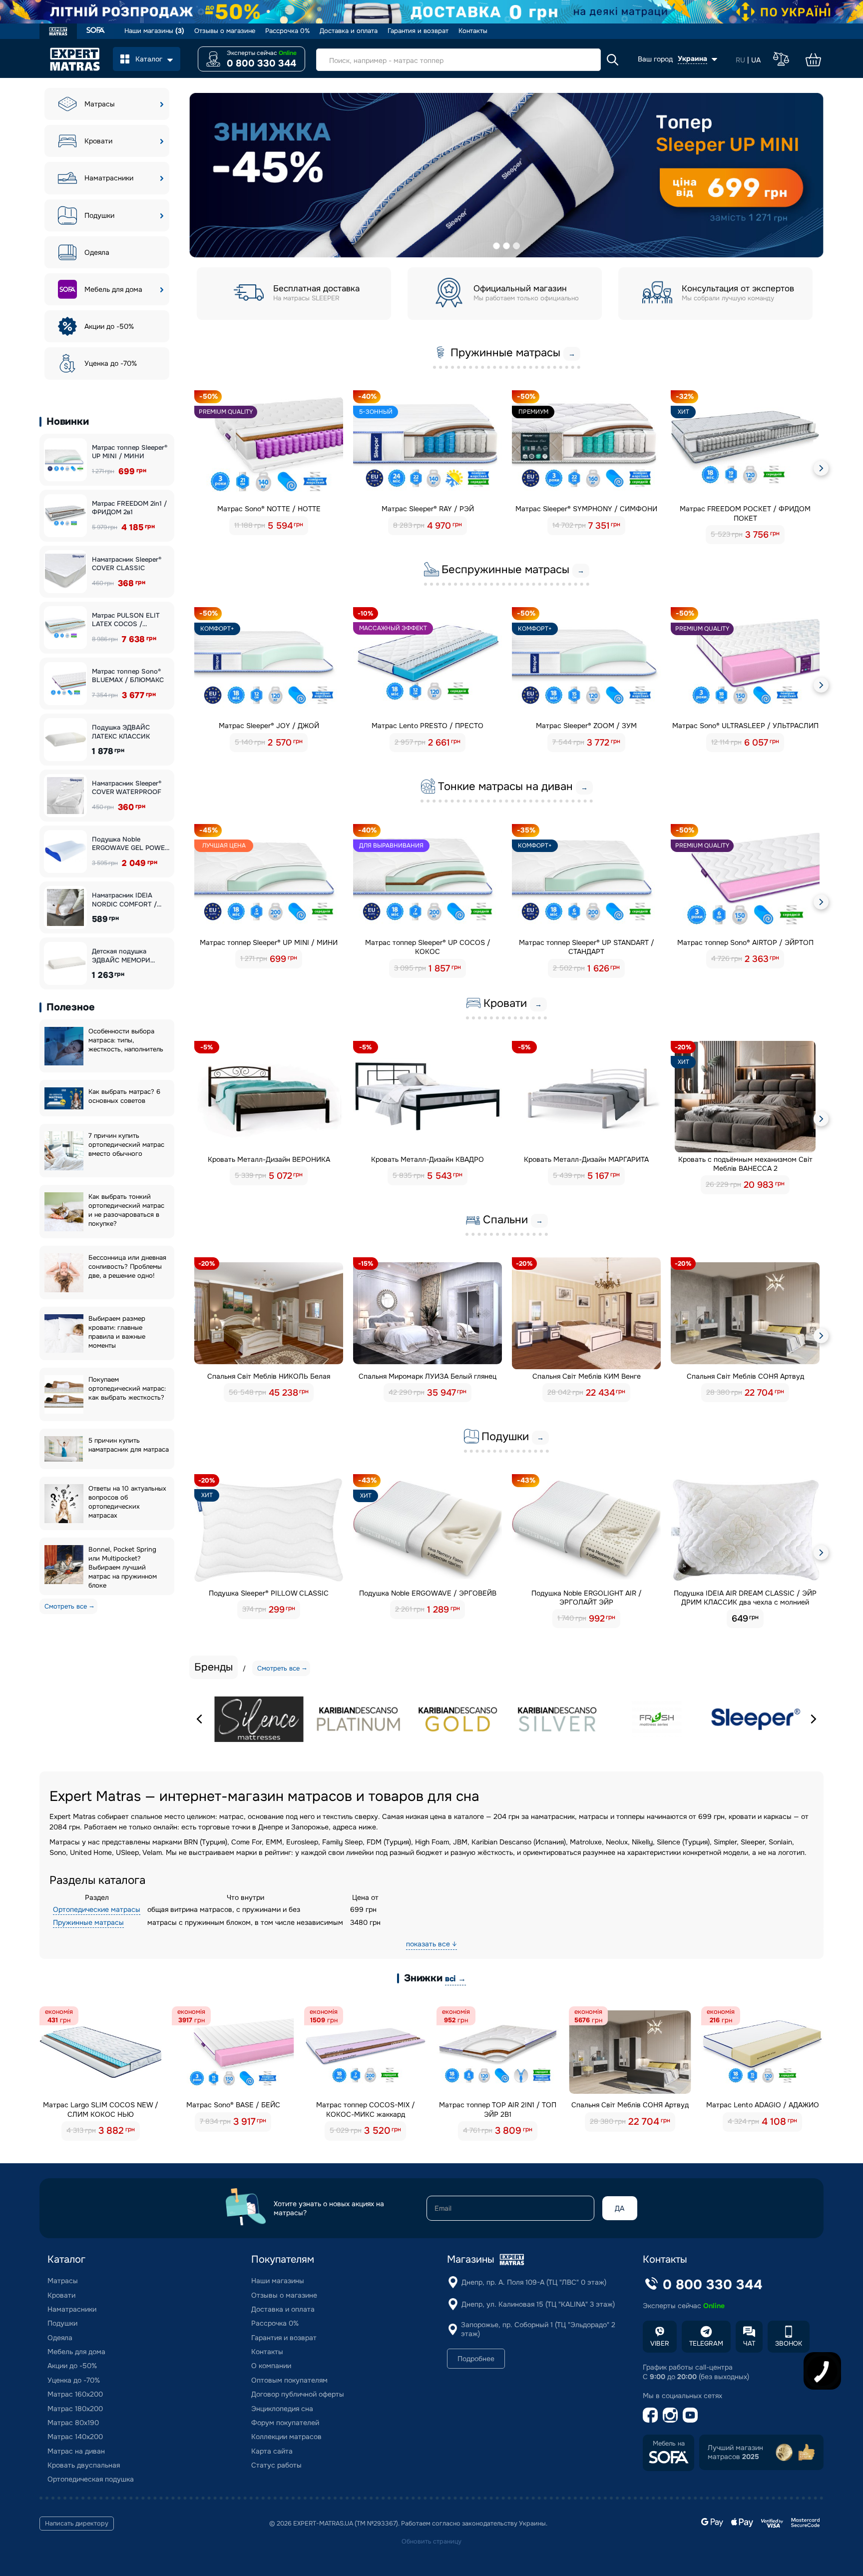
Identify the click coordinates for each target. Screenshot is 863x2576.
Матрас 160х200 (75, 2394)
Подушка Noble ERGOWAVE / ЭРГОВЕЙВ (428, 1593)
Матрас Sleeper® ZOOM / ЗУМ (586, 726)
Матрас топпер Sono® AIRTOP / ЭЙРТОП (745, 942)
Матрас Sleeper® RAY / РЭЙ (428, 509)
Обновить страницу (431, 2542)
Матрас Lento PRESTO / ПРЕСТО (428, 726)
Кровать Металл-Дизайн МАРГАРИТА (586, 1159)
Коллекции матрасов (286, 2437)
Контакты (473, 31)
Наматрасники (109, 178)
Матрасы (100, 104)
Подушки (99, 215)
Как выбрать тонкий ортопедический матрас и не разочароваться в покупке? (126, 1210)
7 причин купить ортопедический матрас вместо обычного (126, 1145)
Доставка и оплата (349, 31)
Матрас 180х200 (75, 2409)
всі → (455, 1979)
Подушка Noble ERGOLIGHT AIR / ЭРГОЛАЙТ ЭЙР (587, 1598)
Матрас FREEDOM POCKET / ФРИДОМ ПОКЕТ (745, 513)
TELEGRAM (706, 2343)
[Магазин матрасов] (58, 32)
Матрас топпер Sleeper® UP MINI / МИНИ (130, 452)
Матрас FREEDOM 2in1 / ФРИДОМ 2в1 (129, 508)
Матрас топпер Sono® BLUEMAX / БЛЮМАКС (128, 676)
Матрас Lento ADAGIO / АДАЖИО (763, 2105)
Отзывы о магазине (225, 31)
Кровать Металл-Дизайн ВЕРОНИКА (269, 1159)
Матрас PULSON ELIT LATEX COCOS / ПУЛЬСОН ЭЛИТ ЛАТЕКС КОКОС (126, 620)
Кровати (98, 141)
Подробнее (476, 2359)
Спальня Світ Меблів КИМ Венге (587, 1376)
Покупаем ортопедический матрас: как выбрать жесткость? (127, 1388)
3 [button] (516, 246)
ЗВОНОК (789, 2343)
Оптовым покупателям (289, 2380)
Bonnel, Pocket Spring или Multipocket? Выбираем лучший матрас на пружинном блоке (123, 1567)
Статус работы (276, 2465)
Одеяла (97, 252)
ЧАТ (749, 2343)
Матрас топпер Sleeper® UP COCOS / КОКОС (428, 947)
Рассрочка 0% (287, 31)
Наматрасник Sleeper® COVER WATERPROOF (127, 788)
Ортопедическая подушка (91, 2479)
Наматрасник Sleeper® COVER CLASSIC (127, 564)
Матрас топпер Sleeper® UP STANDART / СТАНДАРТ (587, 947)
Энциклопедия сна (282, 2409)
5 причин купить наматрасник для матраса (129, 1445)
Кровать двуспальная (84, 2465)
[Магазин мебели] (96, 31)
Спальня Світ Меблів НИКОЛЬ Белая (269, 1376)
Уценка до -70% (111, 363)
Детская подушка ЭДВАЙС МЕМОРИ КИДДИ (121, 956)
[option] (506, 175)
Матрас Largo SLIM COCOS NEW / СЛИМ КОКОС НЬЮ (101, 2109)
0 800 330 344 (261, 63)
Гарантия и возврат (418, 31)
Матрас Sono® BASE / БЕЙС (233, 2105)
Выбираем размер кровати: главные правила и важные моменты (117, 1332)
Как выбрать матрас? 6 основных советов (124, 1096)
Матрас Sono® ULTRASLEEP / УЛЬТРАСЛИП (745, 726)
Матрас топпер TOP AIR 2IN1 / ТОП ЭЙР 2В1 (498, 2109)
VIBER (660, 2343)
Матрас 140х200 (75, 2437)
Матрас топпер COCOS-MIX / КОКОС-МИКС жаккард (366, 2109)
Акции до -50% (109, 326)
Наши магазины (154, 31)
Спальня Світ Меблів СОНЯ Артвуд (745, 1376)
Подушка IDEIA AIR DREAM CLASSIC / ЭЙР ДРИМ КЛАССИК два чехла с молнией (745, 1598)
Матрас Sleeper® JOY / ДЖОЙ (269, 726)
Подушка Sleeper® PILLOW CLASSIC (269, 1593)
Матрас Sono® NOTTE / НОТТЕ (269, 509)
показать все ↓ (431, 1944)
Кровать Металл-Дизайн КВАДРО (428, 1159)
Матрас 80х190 (73, 2423)
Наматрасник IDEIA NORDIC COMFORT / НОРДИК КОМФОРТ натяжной (124, 900)
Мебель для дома (113, 289)
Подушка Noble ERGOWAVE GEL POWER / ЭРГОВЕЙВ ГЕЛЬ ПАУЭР (131, 844)
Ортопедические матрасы (97, 1909)
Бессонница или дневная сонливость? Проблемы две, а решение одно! (127, 1267)
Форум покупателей (285, 2423)
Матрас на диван (76, 2451)
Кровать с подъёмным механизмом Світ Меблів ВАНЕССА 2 (745, 1164)
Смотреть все (66, 1606)
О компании (271, 2366)
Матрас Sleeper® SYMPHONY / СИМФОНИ (586, 509)
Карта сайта (272, 2451)
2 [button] (506, 246)
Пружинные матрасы (88, 1922)
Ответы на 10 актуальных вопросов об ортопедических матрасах (127, 1502)
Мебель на (669, 2444)
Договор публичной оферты (298, 2394)
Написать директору (77, 2524)
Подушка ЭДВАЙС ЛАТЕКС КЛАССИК (121, 732)
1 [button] (496, 246)
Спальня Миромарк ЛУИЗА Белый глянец (428, 1376)
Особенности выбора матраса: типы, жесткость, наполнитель (126, 1040)
